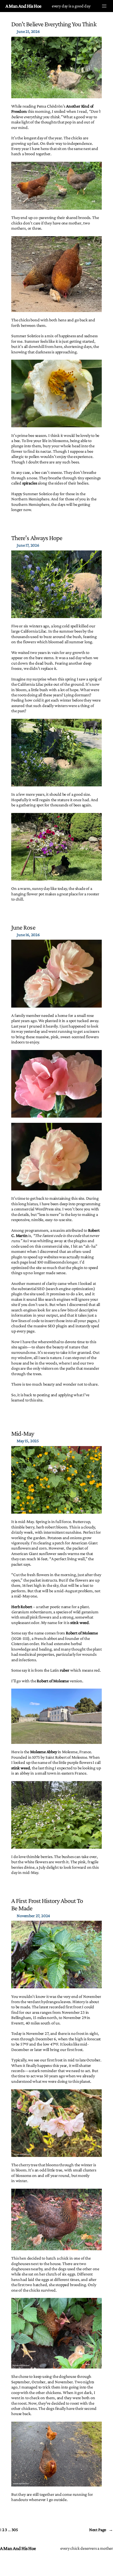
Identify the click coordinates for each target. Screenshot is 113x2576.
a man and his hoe (23, 6)
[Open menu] (104, 6)
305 (15, 2529)
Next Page (101, 2529)
